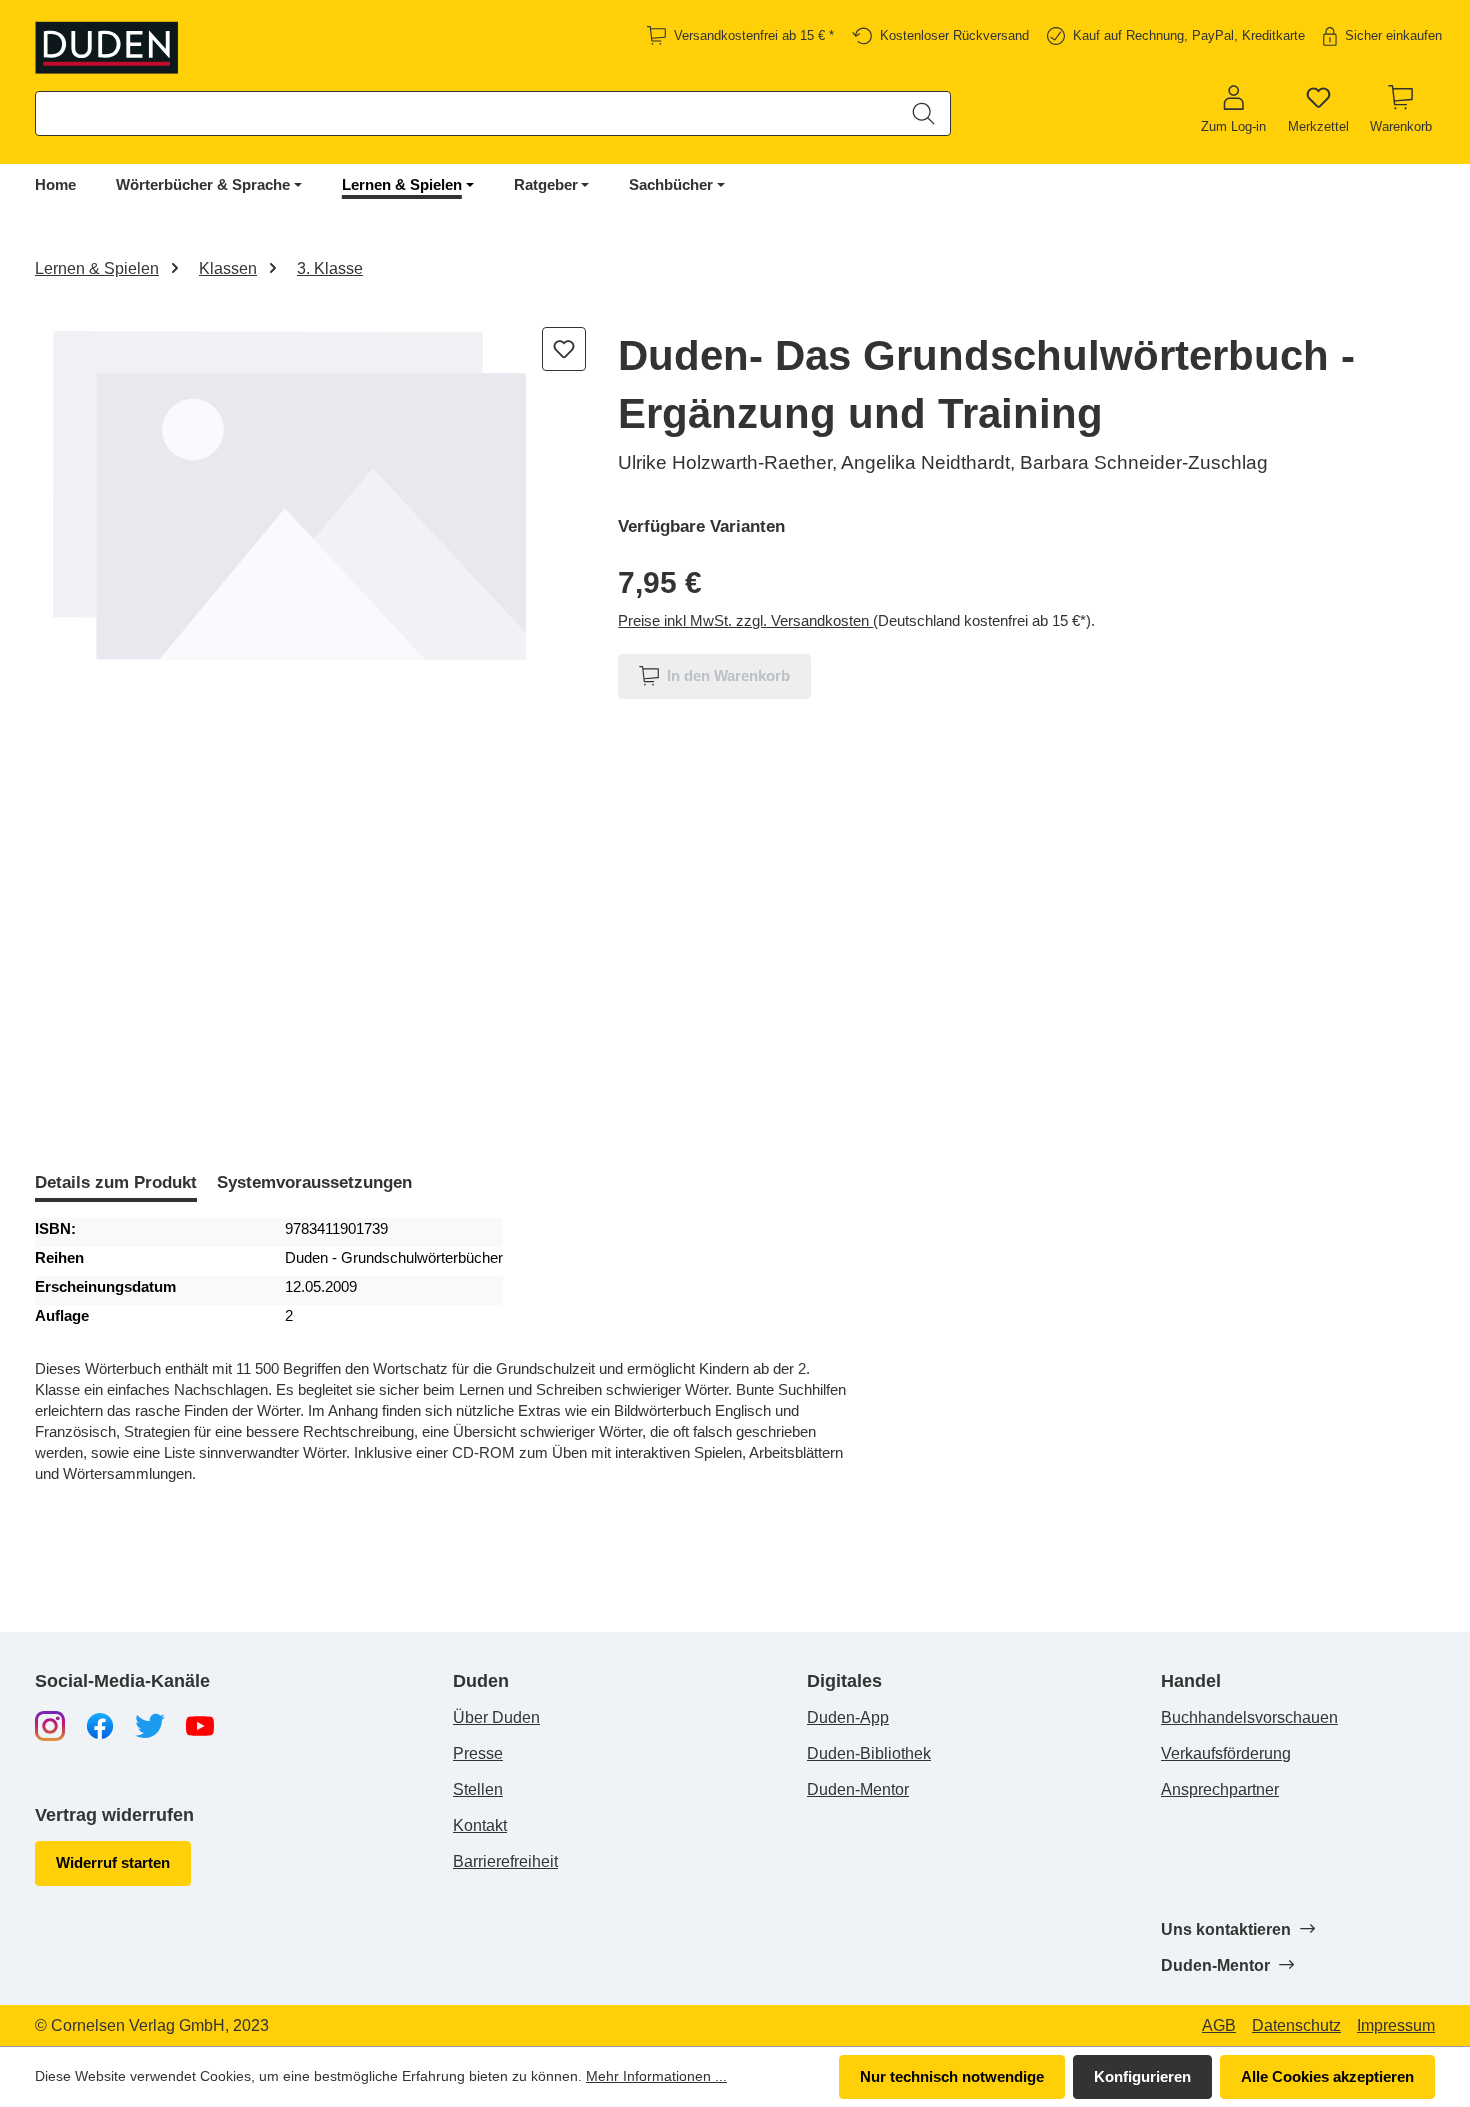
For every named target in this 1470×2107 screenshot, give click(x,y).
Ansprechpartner (1220, 1789)
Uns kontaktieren (1228, 1929)
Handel (1191, 1681)
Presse (478, 1753)
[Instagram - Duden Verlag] (50, 1724)
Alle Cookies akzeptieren (1327, 2076)
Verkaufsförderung (1226, 1753)
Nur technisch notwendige (952, 2076)
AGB (1219, 2026)
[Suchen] (923, 113)
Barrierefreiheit (505, 1861)
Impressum (1396, 2026)
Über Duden (496, 1717)
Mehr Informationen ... (656, 2076)
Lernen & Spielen (402, 184)
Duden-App (848, 1717)
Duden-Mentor (858, 1789)
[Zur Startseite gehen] (107, 47)
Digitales (844, 1681)
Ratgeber (546, 184)
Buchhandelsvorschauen (1249, 1717)
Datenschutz (1296, 2026)
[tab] (116, 1184)
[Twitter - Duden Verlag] (150, 1724)
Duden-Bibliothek (869, 1753)
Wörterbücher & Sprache (203, 184)
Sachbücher (671, 184)
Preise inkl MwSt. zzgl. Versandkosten (745, 620)
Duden (481, 1681)
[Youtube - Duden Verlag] (200, 1724)
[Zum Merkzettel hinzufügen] (564, 349)
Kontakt (480, 1825)
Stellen (478, 1789)
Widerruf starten (113, 1862)
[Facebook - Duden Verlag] (100, 1724)
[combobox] (467, 113)
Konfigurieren (1142, 2076)
